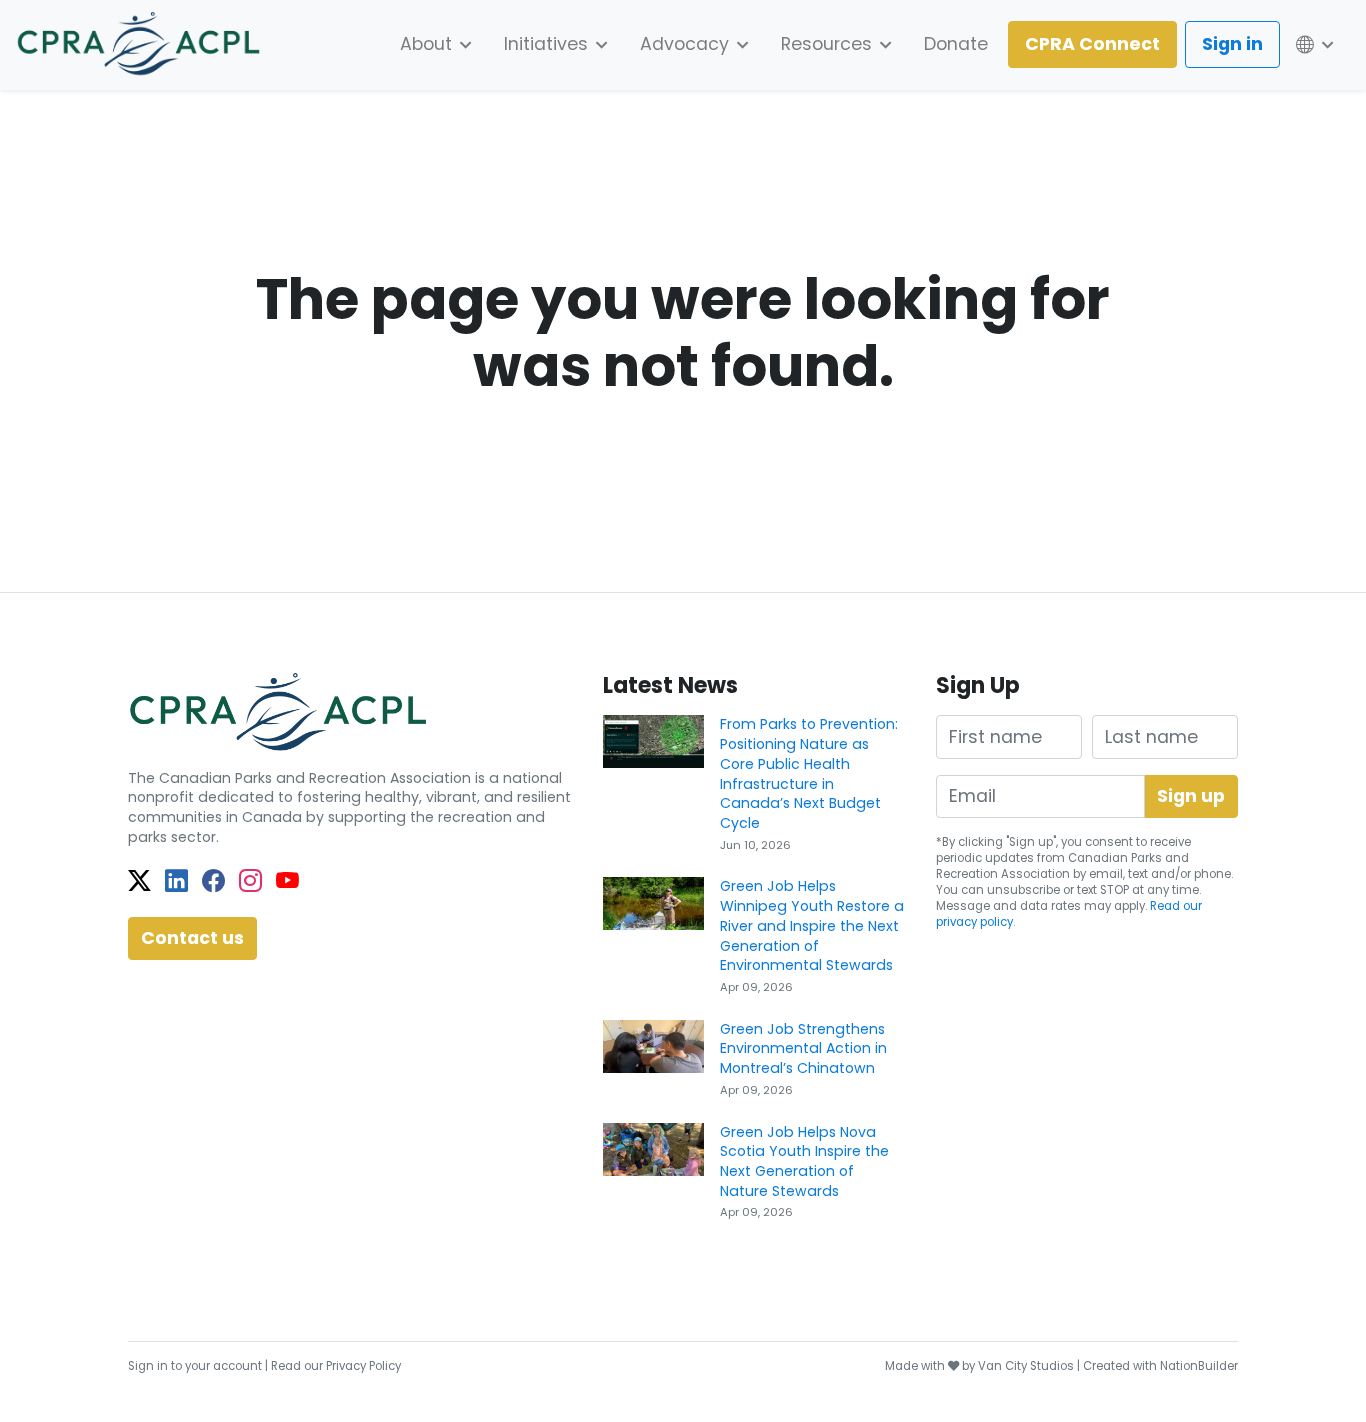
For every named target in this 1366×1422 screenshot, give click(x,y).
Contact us (192, 938)
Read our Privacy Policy (336, 1366)
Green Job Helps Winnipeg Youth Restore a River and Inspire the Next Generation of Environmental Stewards (812, 925)
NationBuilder (1199, 1366)
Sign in (1232, 44)
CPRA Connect (1092, 44)
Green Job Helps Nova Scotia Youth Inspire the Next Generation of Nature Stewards (804, 1161)
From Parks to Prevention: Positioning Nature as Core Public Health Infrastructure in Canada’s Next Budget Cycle (809, 773)
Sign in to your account (195, 1366)
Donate (956, 44)
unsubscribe (1023, 890)
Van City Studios (1026, 1366)
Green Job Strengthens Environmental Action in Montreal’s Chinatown (803, 1048)
